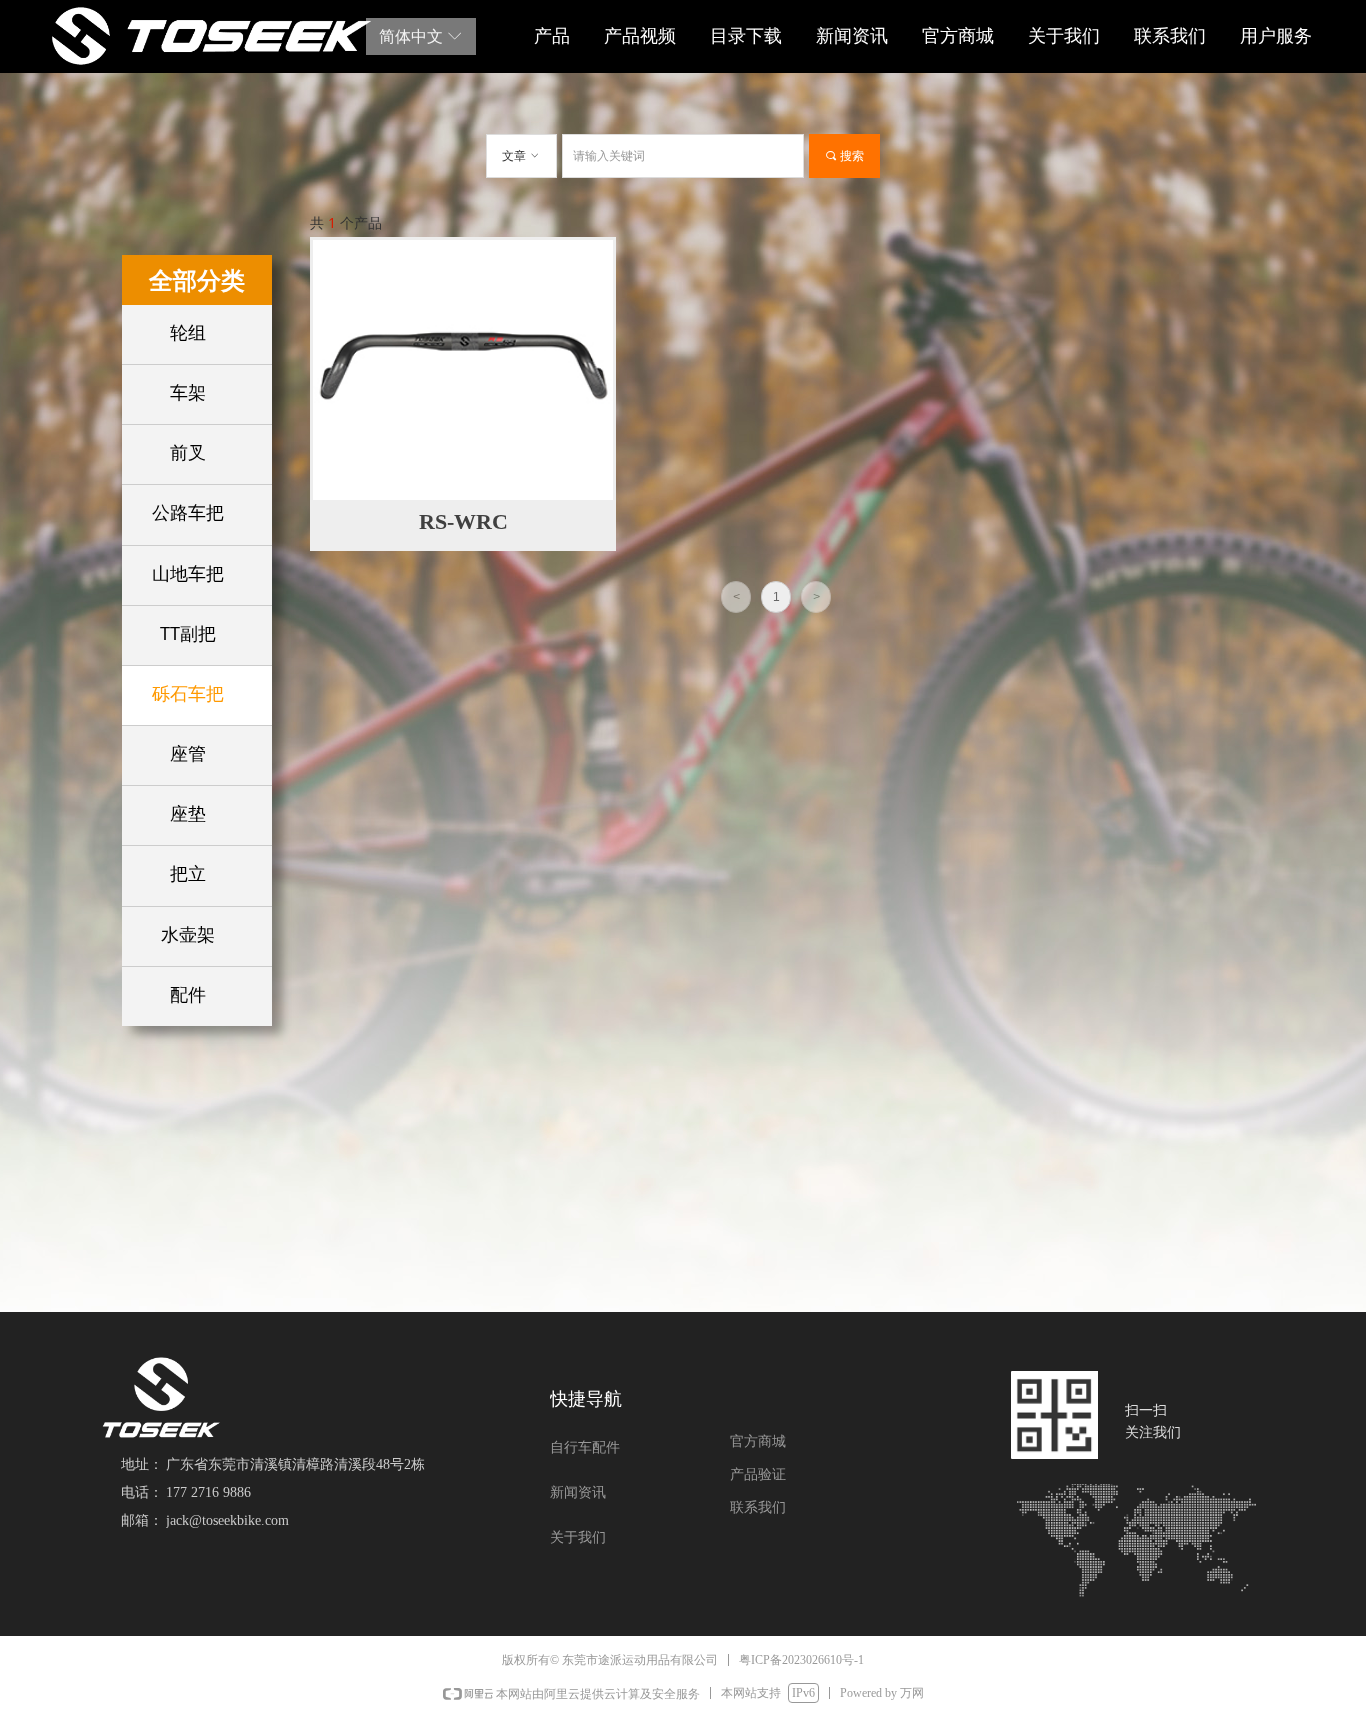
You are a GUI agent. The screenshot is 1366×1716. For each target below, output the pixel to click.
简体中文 (411, 36)
